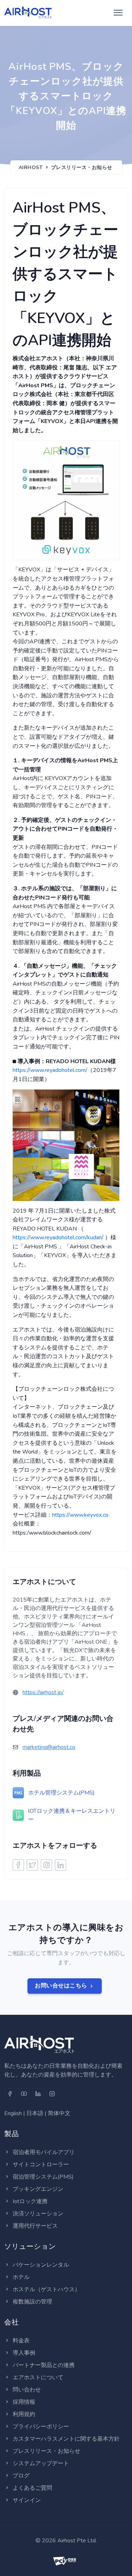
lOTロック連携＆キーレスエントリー (72, 1815)
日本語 (35, 2113)
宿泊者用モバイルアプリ (44, 2152)
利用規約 (24, 2414)
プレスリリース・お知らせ (82, 167)
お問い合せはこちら (61, 1986)
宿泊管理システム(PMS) (43, 2177)
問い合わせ (27, 2390)
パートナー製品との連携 (44, 2365)
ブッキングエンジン (38, 2189)
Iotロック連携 (30, 2201)
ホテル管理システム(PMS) (61, 1793)
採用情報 (24, 2402)
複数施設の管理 (32, 2302)
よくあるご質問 (32, 2488)
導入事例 (24, 2353)
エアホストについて (38, 2377)
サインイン (27, 2500)
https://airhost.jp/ (43, 1692)
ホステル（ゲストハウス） (46, 2289)
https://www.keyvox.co (80, 1515)
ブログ (21, 2476)
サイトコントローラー (41, 2165)
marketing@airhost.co (49, 1747)
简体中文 (59, 2113)
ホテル (21, 2277)
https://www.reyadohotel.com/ (50, 1070)
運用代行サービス (35, 2226)
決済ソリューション (38, 2214)
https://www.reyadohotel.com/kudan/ (58, 1237)
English (13, 2113)
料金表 (21, 2341)
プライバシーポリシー (41, 2427)
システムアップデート (41, 2463)
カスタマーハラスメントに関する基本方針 (66, 2439)
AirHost (31, 167)
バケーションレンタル (41, 2265)
